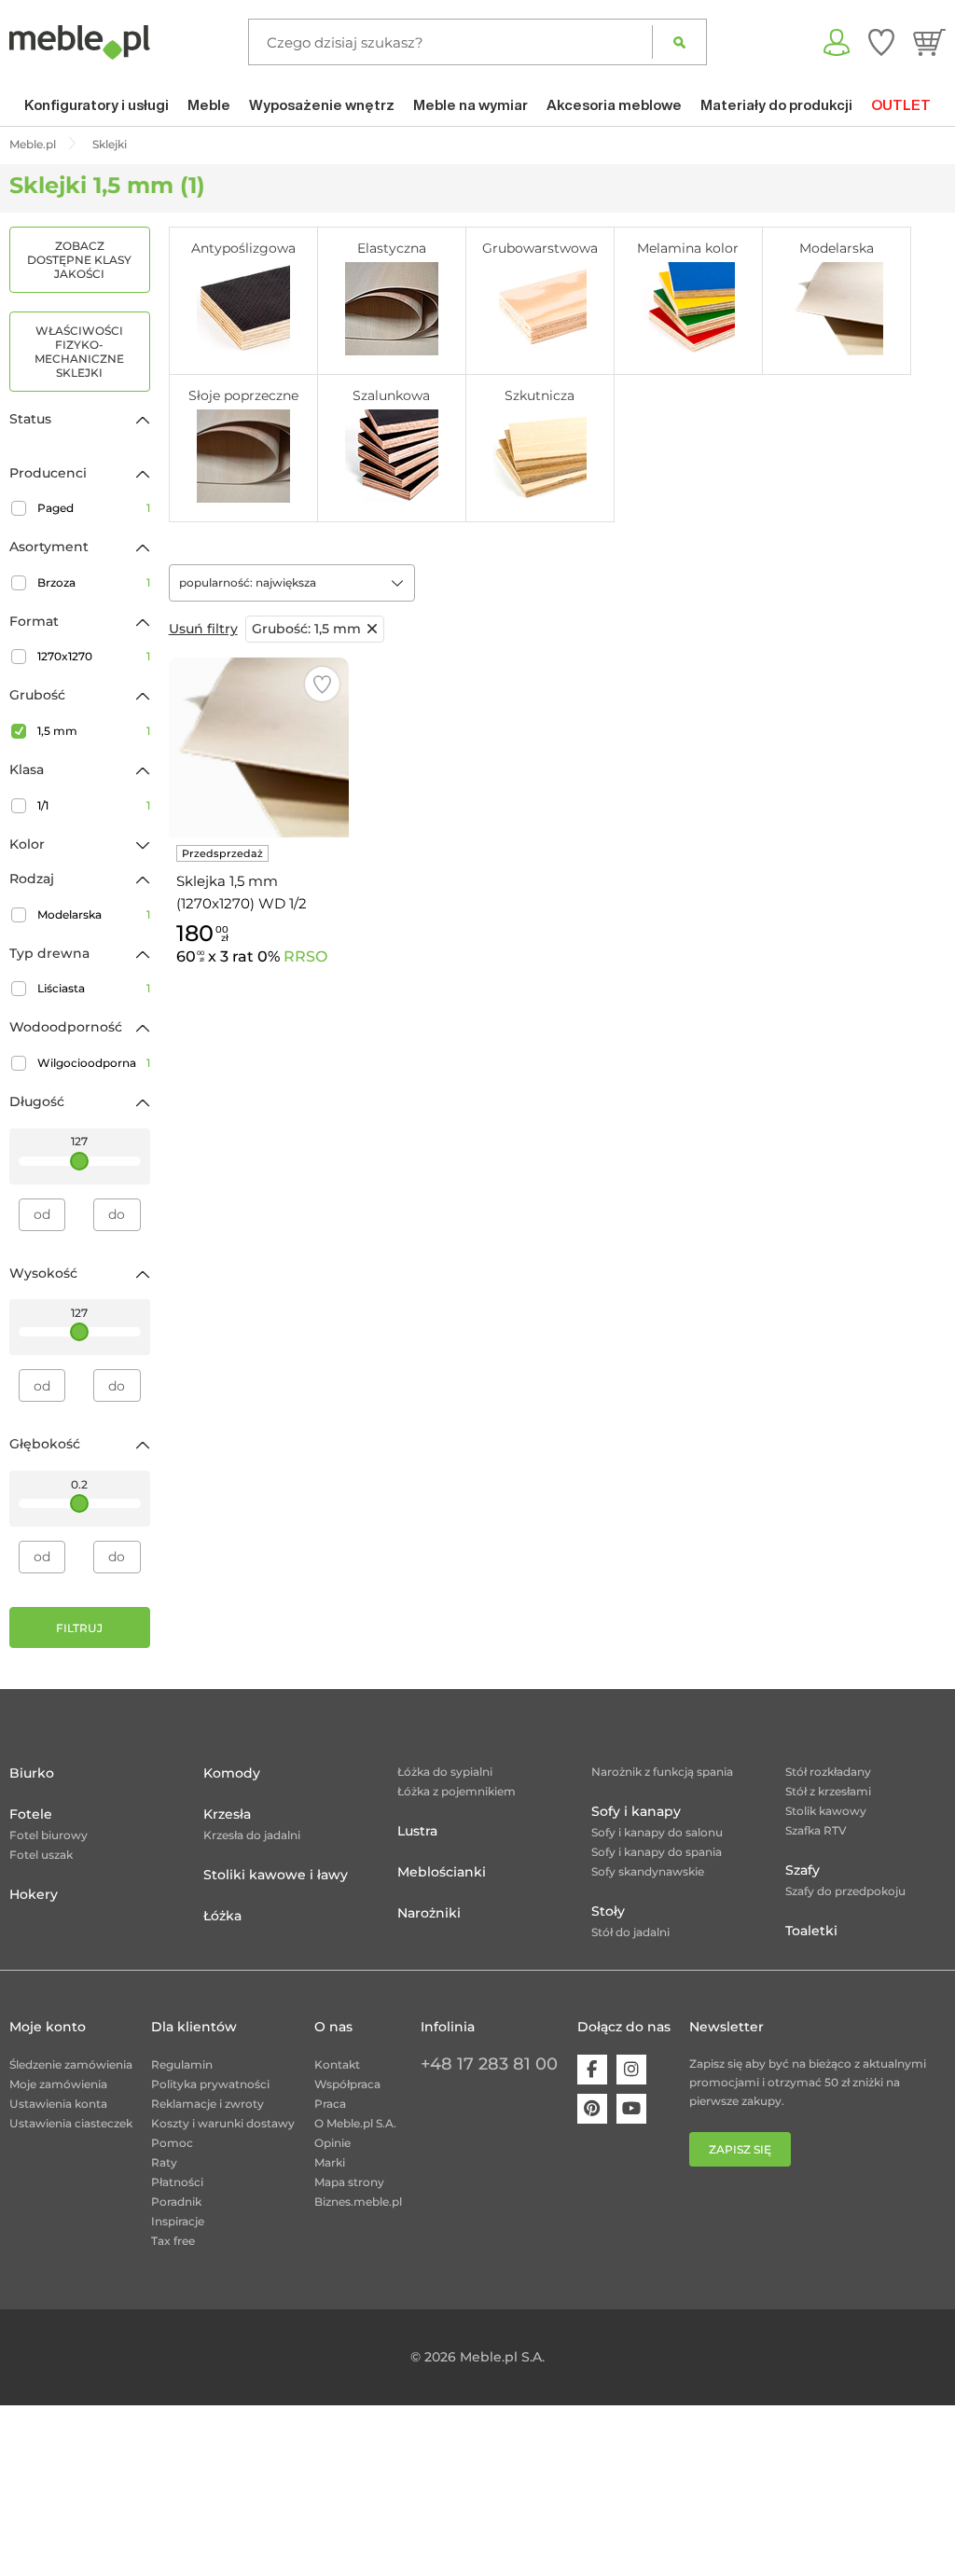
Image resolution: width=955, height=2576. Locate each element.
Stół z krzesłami (828, 1791)
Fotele (31, 1814)
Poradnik (176, 2202)
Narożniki (429, 1913)
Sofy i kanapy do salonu (657, 1832)
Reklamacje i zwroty (208, 2104)
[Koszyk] (929, 42)
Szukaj (679, 42)
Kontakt (337, 2064)
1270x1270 (94, 656)
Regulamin (182, 2064)
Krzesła (227, 1814)
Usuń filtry (203, 629)
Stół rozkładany (828, 1772)
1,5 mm (94, 731)
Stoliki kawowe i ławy (276, 1875)
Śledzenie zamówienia (71, 2064)
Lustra (417, 1831)
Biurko (32, 1773)
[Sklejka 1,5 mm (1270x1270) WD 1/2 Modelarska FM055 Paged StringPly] (259, 748)
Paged (94, 508)
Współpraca (347, 2084)
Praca (330, 2104)
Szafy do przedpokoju (845, 1891)
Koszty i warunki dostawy (223, 2123)
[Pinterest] (592, 2109)
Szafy (803, 1870)
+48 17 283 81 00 (489, 2064)
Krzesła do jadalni (252, 1835)
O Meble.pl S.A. (355, 2123)
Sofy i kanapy (636, 1811)
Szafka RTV (816, 1830)
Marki (330, 2162)
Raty (164, 2162)
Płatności (177, 2182)
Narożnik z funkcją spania (662, 1772)
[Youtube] (631, 2109)
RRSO (305, 956)
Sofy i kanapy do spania (657, 1852)
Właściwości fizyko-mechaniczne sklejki (79, 352)
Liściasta (94, 988)
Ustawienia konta (58, 2104)
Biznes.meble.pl (358, 2202)
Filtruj (79, 1628)
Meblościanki (442, 1872)
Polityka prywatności (210, 2084)
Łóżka (222, 1916)
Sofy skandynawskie (648, 1871)
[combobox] (292, 583)
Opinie (332, 2143)
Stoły (608, 1911)
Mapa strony (349, 2182)
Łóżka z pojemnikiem (457, 1791)
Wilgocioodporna (94, 1063)
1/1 (94, 805)
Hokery (34, 1894)
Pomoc (172, 2143)
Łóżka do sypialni (445, 1772)
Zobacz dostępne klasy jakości (79, 260)
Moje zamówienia (58, 2084)
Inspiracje (178, 2221)
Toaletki (811, 1931)
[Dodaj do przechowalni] (322, 684)
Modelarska (94, 914)
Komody (232, 1773)
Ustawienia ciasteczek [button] (71, 2123)
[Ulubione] (881, 42)
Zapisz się (740, 2149)
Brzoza (94, 582)
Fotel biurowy (48, 1835)
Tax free (173, 2241)
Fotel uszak (41, 1855)
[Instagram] (631, 2070)
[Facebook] (592, 2070)
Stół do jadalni (630, 1932)
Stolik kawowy (826, 1811)
